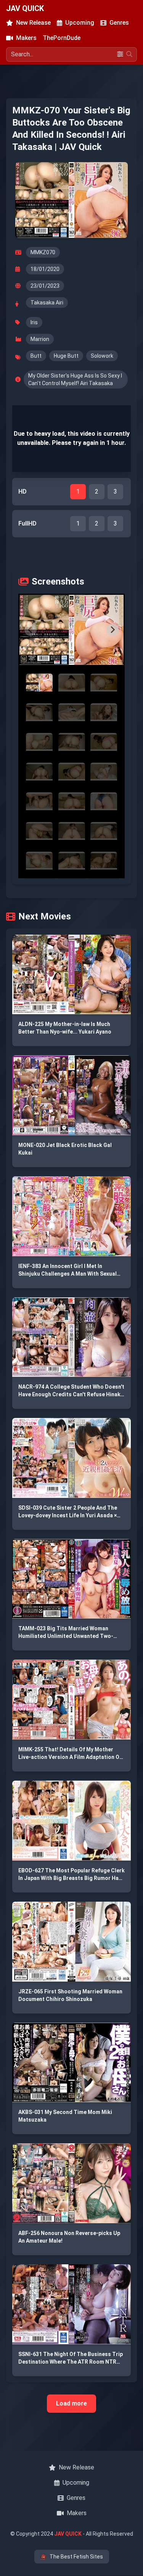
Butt (36, 356)
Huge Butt (66, 356)
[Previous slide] (31, 630)
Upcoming (80, 23)
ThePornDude (62, 38)
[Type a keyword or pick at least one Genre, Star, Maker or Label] (129, 54)
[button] (71, 630)
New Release (33, 23)
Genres (119, 23)
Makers (26, 38)
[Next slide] (112, 630)
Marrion (40, 339)
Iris (34, 322)
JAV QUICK (25, 8)
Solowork (102, 356)
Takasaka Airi (47, 303)
